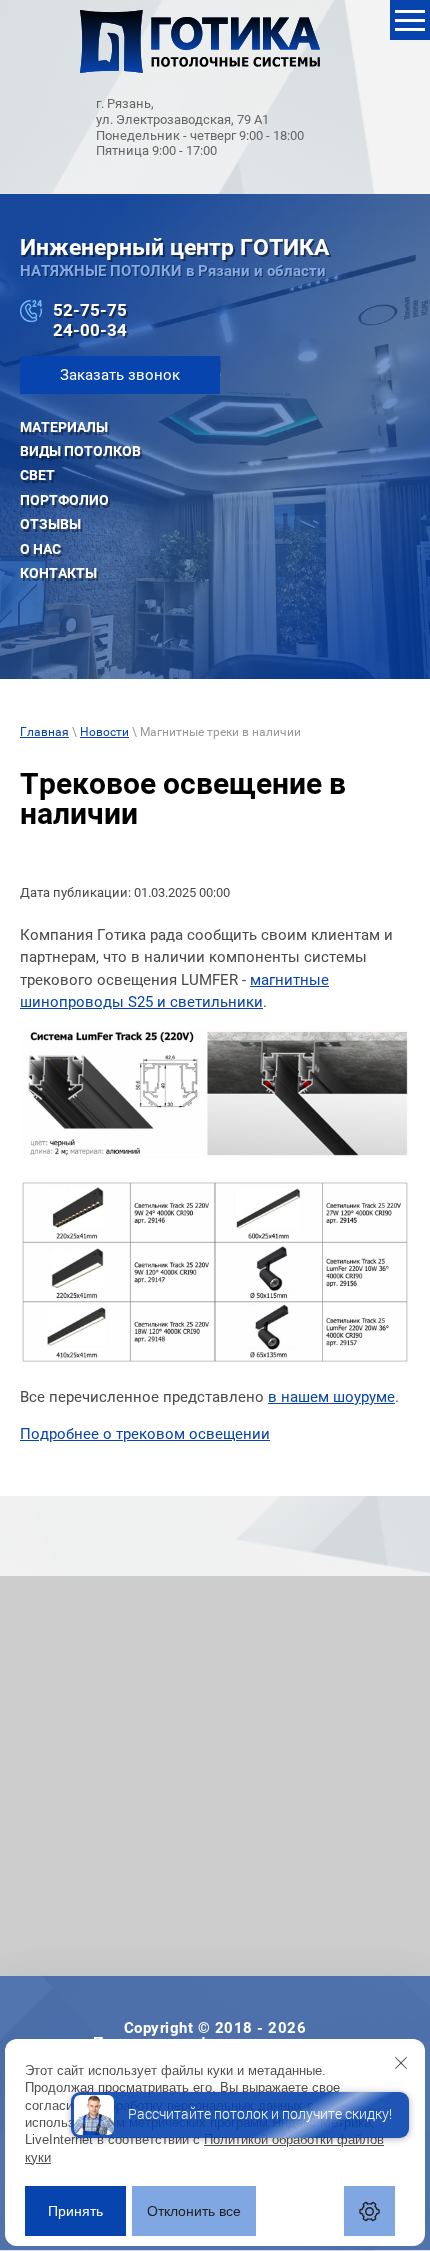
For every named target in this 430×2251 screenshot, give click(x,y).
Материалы (64, 427)
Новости (104, 732)
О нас (40, 549)
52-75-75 (90, 310)
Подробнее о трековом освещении (145, 1434)
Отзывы (50, 524)
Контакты (58, 573)
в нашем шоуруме (331, 1397)
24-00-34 (90, 330)
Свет (37, 475)
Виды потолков (80, 451)
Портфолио (64, 500)
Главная (44, 732)
